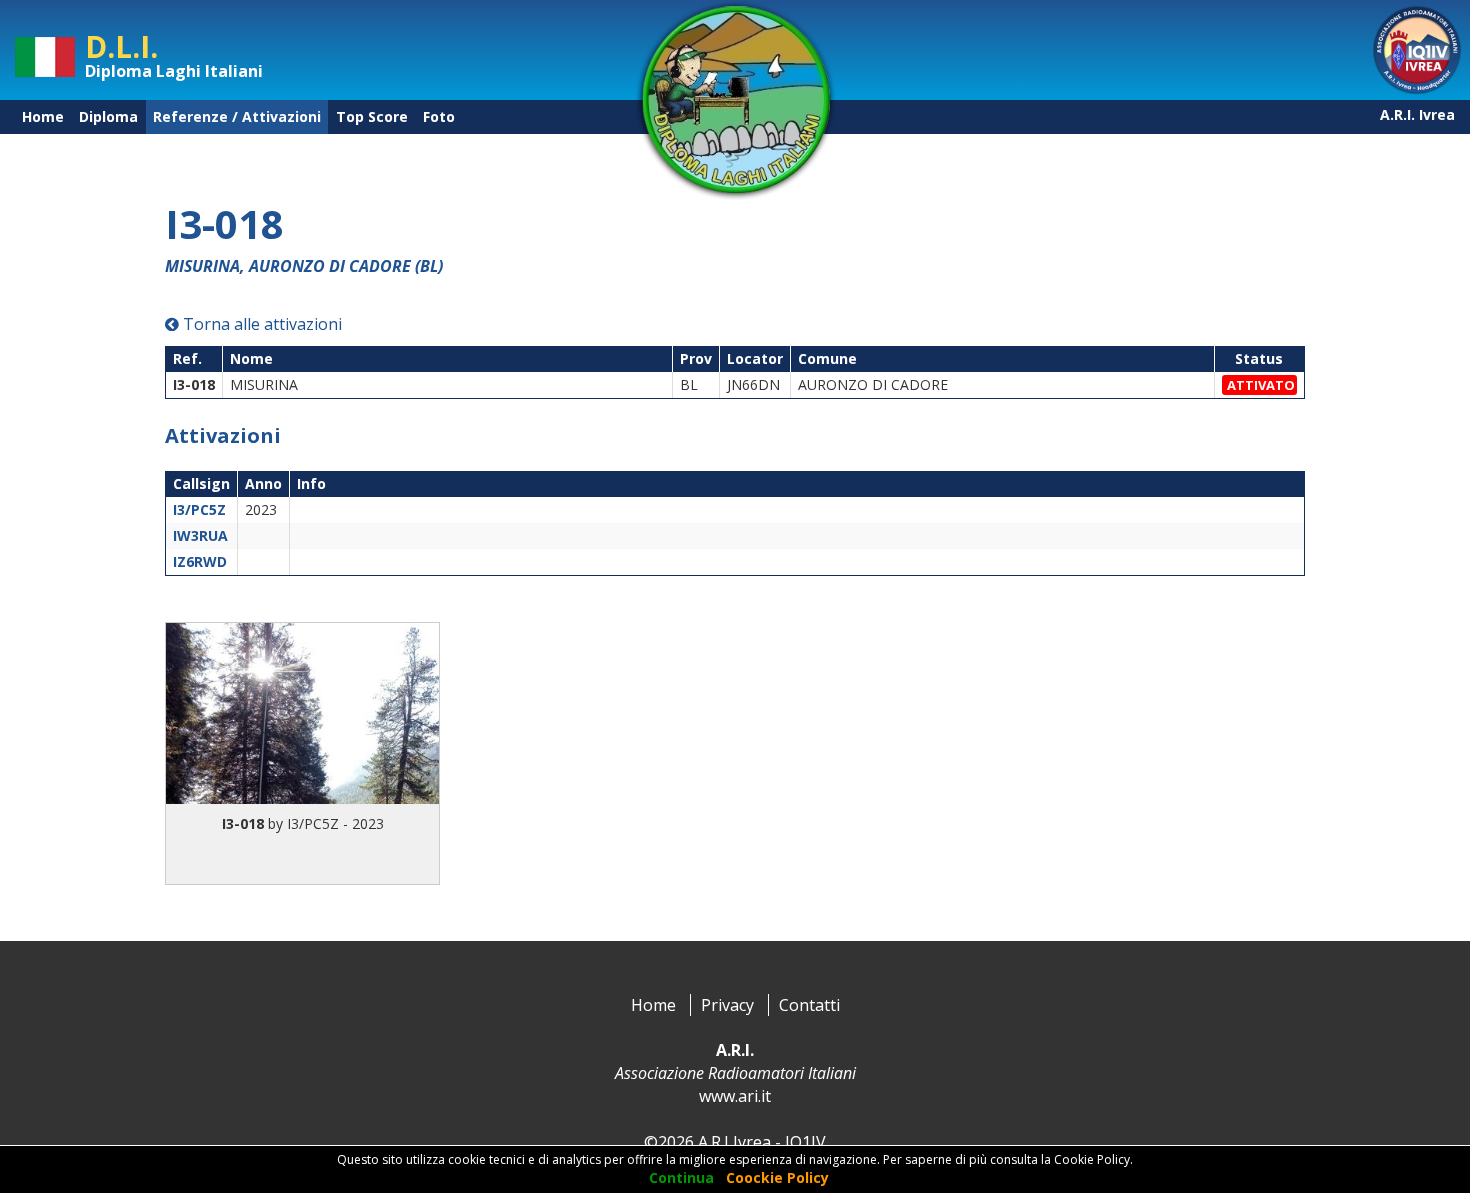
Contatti (809, 1005)
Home (43, 116)
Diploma (108, 116)
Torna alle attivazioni (260, 324)
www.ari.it (735, 1096)
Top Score (372, 116)
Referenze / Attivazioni (237, 116)
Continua (681, 1177)
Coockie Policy (777, 1177)
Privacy (727, 1005)
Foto (439, 116)
